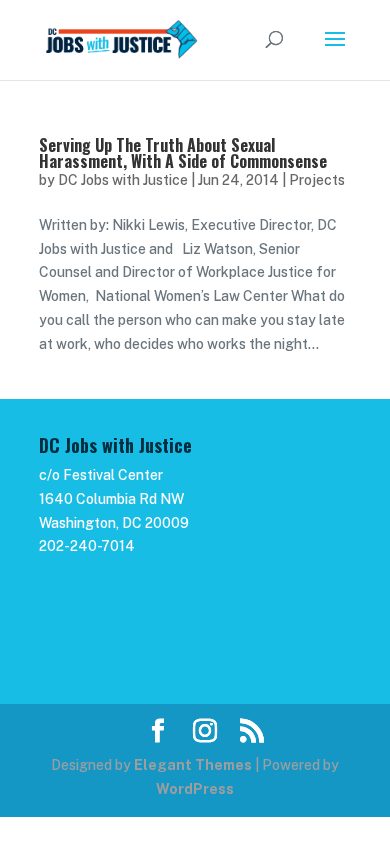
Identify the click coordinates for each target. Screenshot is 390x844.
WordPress (195, 789)
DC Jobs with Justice (123, 180)
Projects (317, 180)
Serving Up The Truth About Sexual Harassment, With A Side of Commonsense (183, 153)
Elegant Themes (193, 765)
